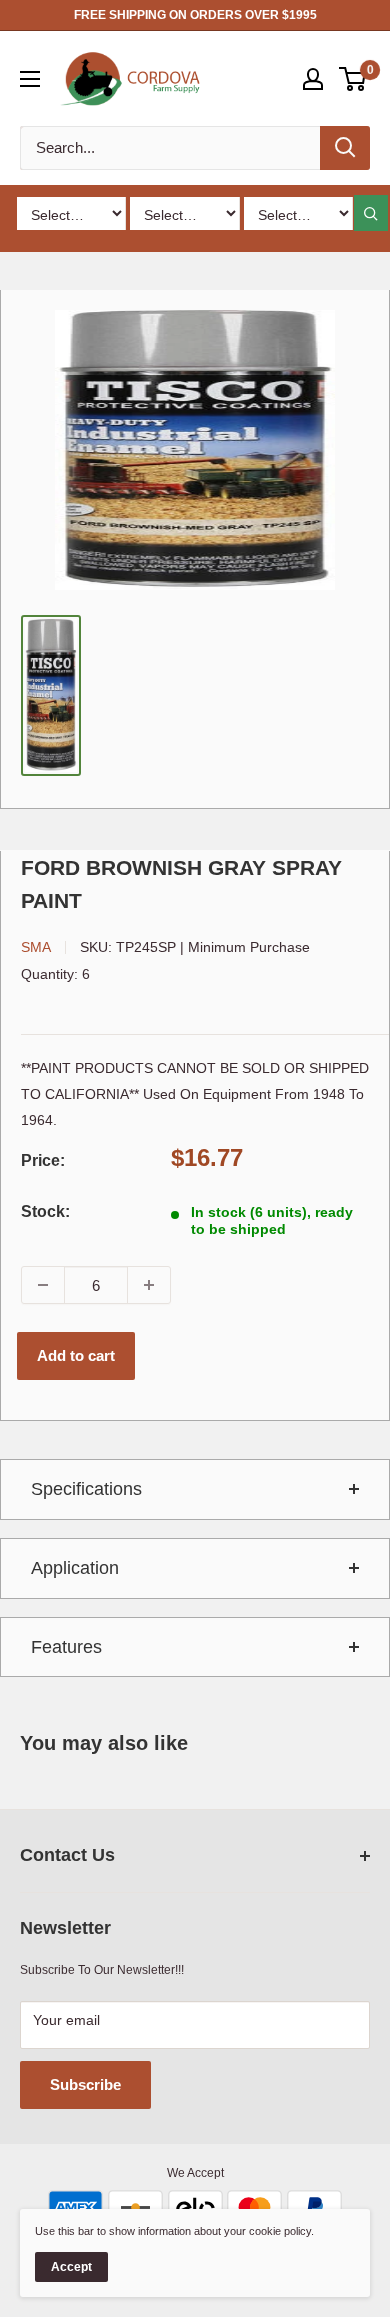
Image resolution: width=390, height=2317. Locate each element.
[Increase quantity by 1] (149, 1285)
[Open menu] (30, 79)
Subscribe (85, 2084)
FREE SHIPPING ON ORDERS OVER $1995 (195, 15)
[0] (353, 79)
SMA (36, 947)
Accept (71, 2267)
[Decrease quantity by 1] (43, 1285)
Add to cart (76, 1355)
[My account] (313, 79)
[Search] (345, 148)
